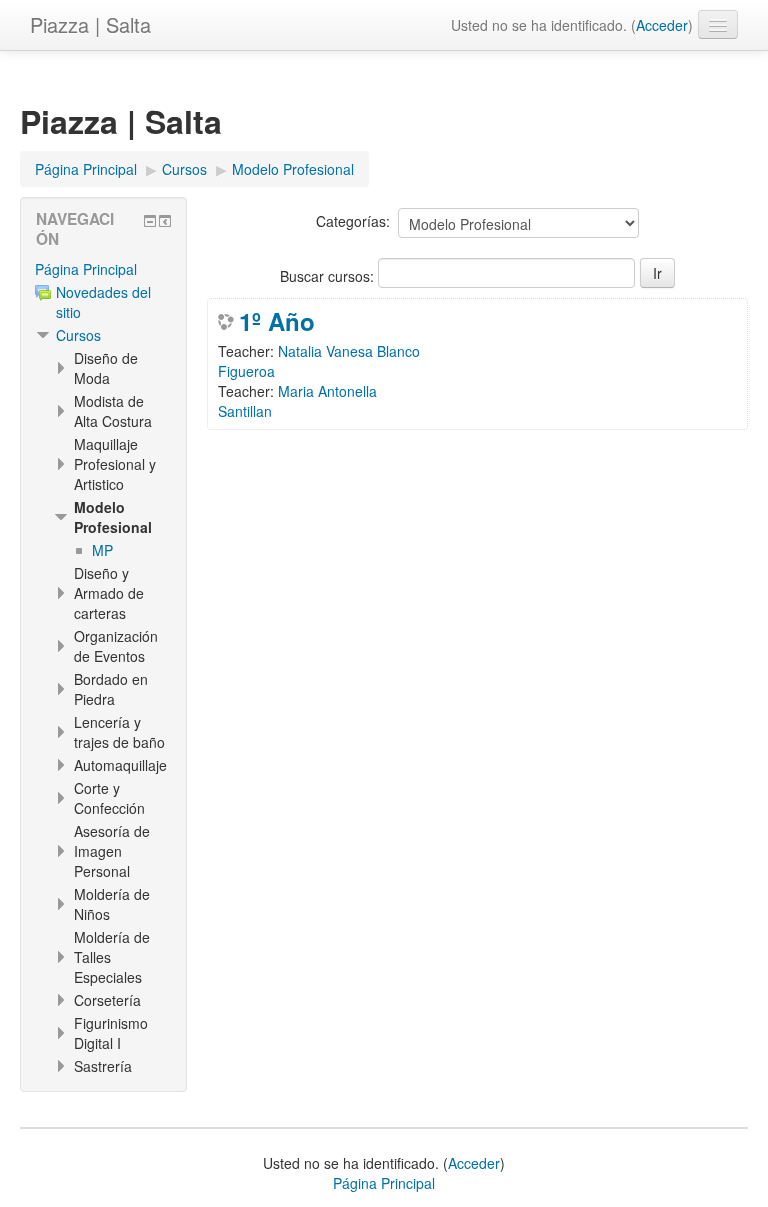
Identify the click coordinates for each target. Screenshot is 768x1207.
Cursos (78, 335)
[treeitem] (103, 269)
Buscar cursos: (329, 276)
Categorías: (353, 221)
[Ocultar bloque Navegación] (150, 221)
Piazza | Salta (90, 24)
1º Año (277, 321)
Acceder (662, 25)
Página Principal (86, 269)
